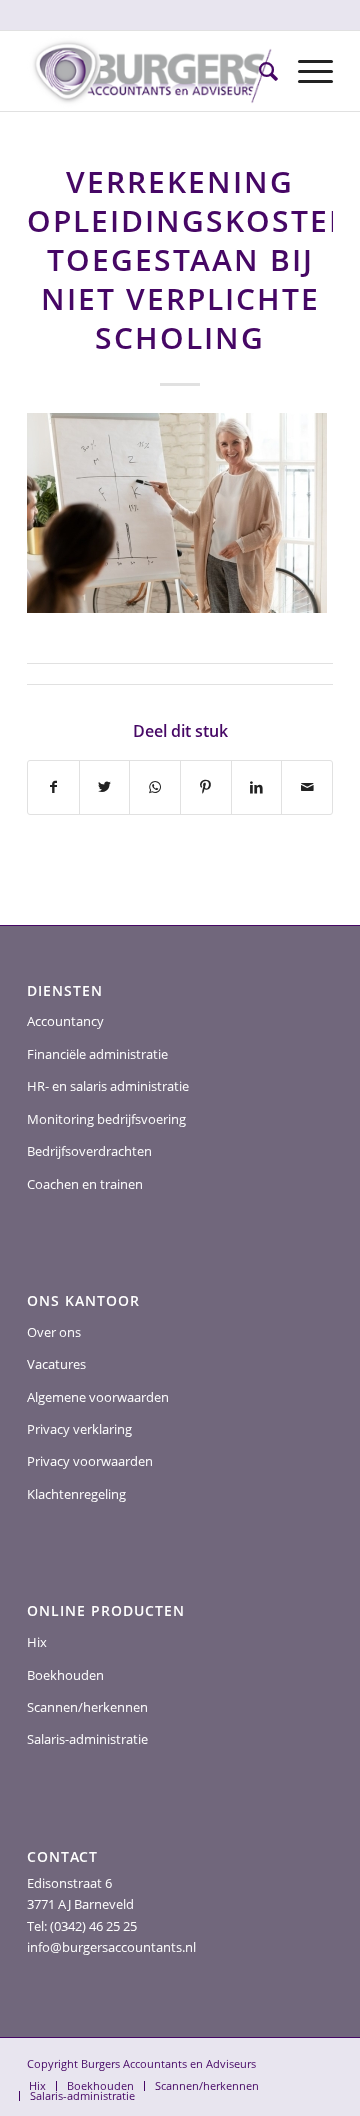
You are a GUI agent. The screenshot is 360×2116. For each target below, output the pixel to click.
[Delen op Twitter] (105, 787)
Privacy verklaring (79, 1429)
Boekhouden (65, 1675)
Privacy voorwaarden (90, 1461)
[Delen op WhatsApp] (155, 787)
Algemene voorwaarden (98, 1397)
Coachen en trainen (85, 1184)
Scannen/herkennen (87, 1707)
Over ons (54, 1332)
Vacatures (56, 1364)
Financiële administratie (97, 1054)
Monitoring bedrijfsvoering (106, 1119)
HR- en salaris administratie (108, 1086)
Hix (37, 1642)
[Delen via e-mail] (307, 787)
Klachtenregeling (76, 1494)
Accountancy (65, 1021)
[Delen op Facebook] (53, 787)
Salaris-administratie (87, 1739)
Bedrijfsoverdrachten (89, 1151)
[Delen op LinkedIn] (257, 787)
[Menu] (305, 71)
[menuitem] (258, 71)
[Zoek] (258, 71)
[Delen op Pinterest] (206, 787)
